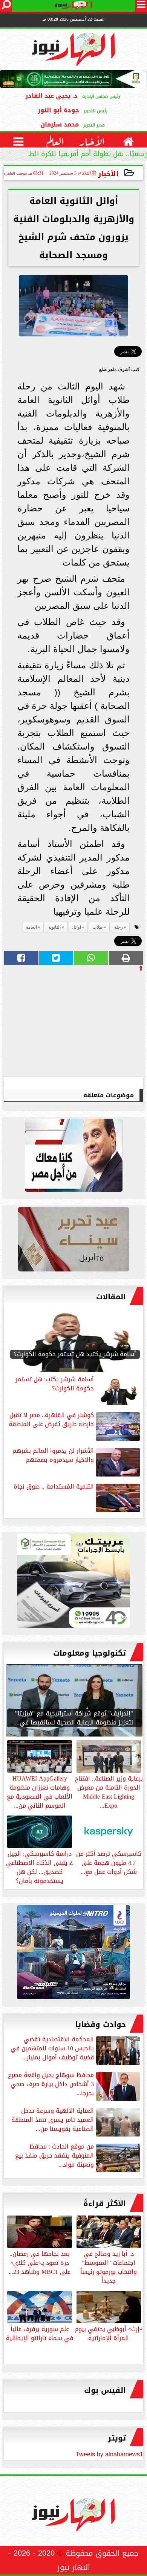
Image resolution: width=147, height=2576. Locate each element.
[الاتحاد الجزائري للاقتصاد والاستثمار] (73, 1241)
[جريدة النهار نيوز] (73, 1583)
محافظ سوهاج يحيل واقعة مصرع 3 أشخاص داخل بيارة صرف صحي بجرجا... (51, 2085)
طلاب (98, 927)
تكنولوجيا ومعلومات (90, 1653)
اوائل (77, 927)
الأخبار (108, 174)
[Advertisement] (87, 1024)
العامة (31, 927)
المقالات (111, 1297)
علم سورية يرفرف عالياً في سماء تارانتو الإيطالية (40, 2333)
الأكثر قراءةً (105, 2203)
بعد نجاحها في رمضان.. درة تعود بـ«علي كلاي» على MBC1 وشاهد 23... (40, 2262)
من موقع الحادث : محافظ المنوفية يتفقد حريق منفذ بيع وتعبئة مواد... (54, 2156)
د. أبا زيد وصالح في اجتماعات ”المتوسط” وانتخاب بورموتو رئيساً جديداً (109, 2267)
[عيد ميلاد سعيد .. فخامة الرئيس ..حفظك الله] (73, 1157)
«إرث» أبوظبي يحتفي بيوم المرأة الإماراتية (109, 2333)
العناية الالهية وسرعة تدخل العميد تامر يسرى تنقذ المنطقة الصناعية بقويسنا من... (53, 2121)
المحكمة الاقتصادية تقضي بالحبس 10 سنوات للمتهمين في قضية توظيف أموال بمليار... (52, 2049)
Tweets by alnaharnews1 (109, 2454)
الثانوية (54, 927)
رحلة (119, 927)
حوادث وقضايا (101, 2024)
